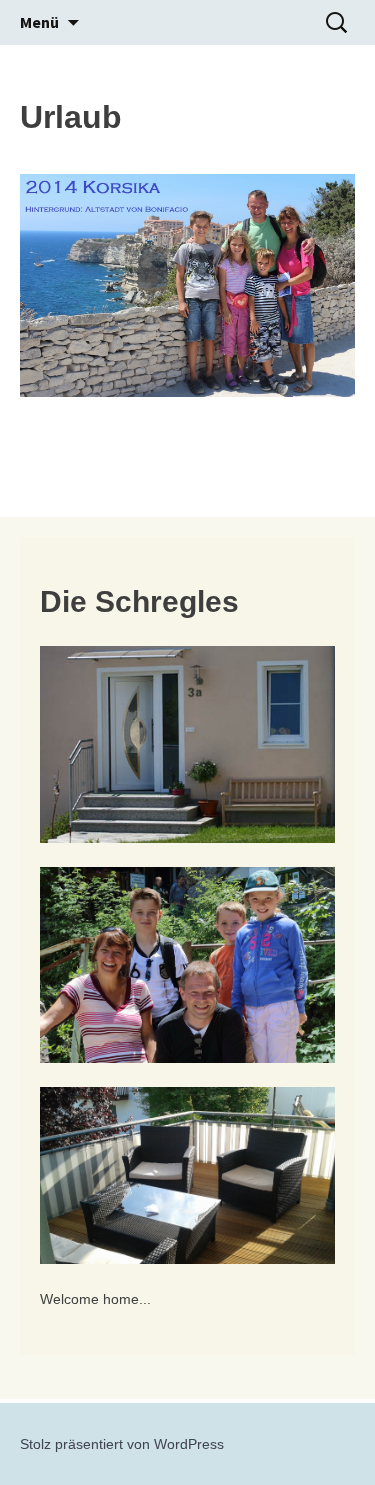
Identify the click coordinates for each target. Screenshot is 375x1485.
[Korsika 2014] (187, 285)
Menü (39, 22)
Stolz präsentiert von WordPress (122, 1444)
